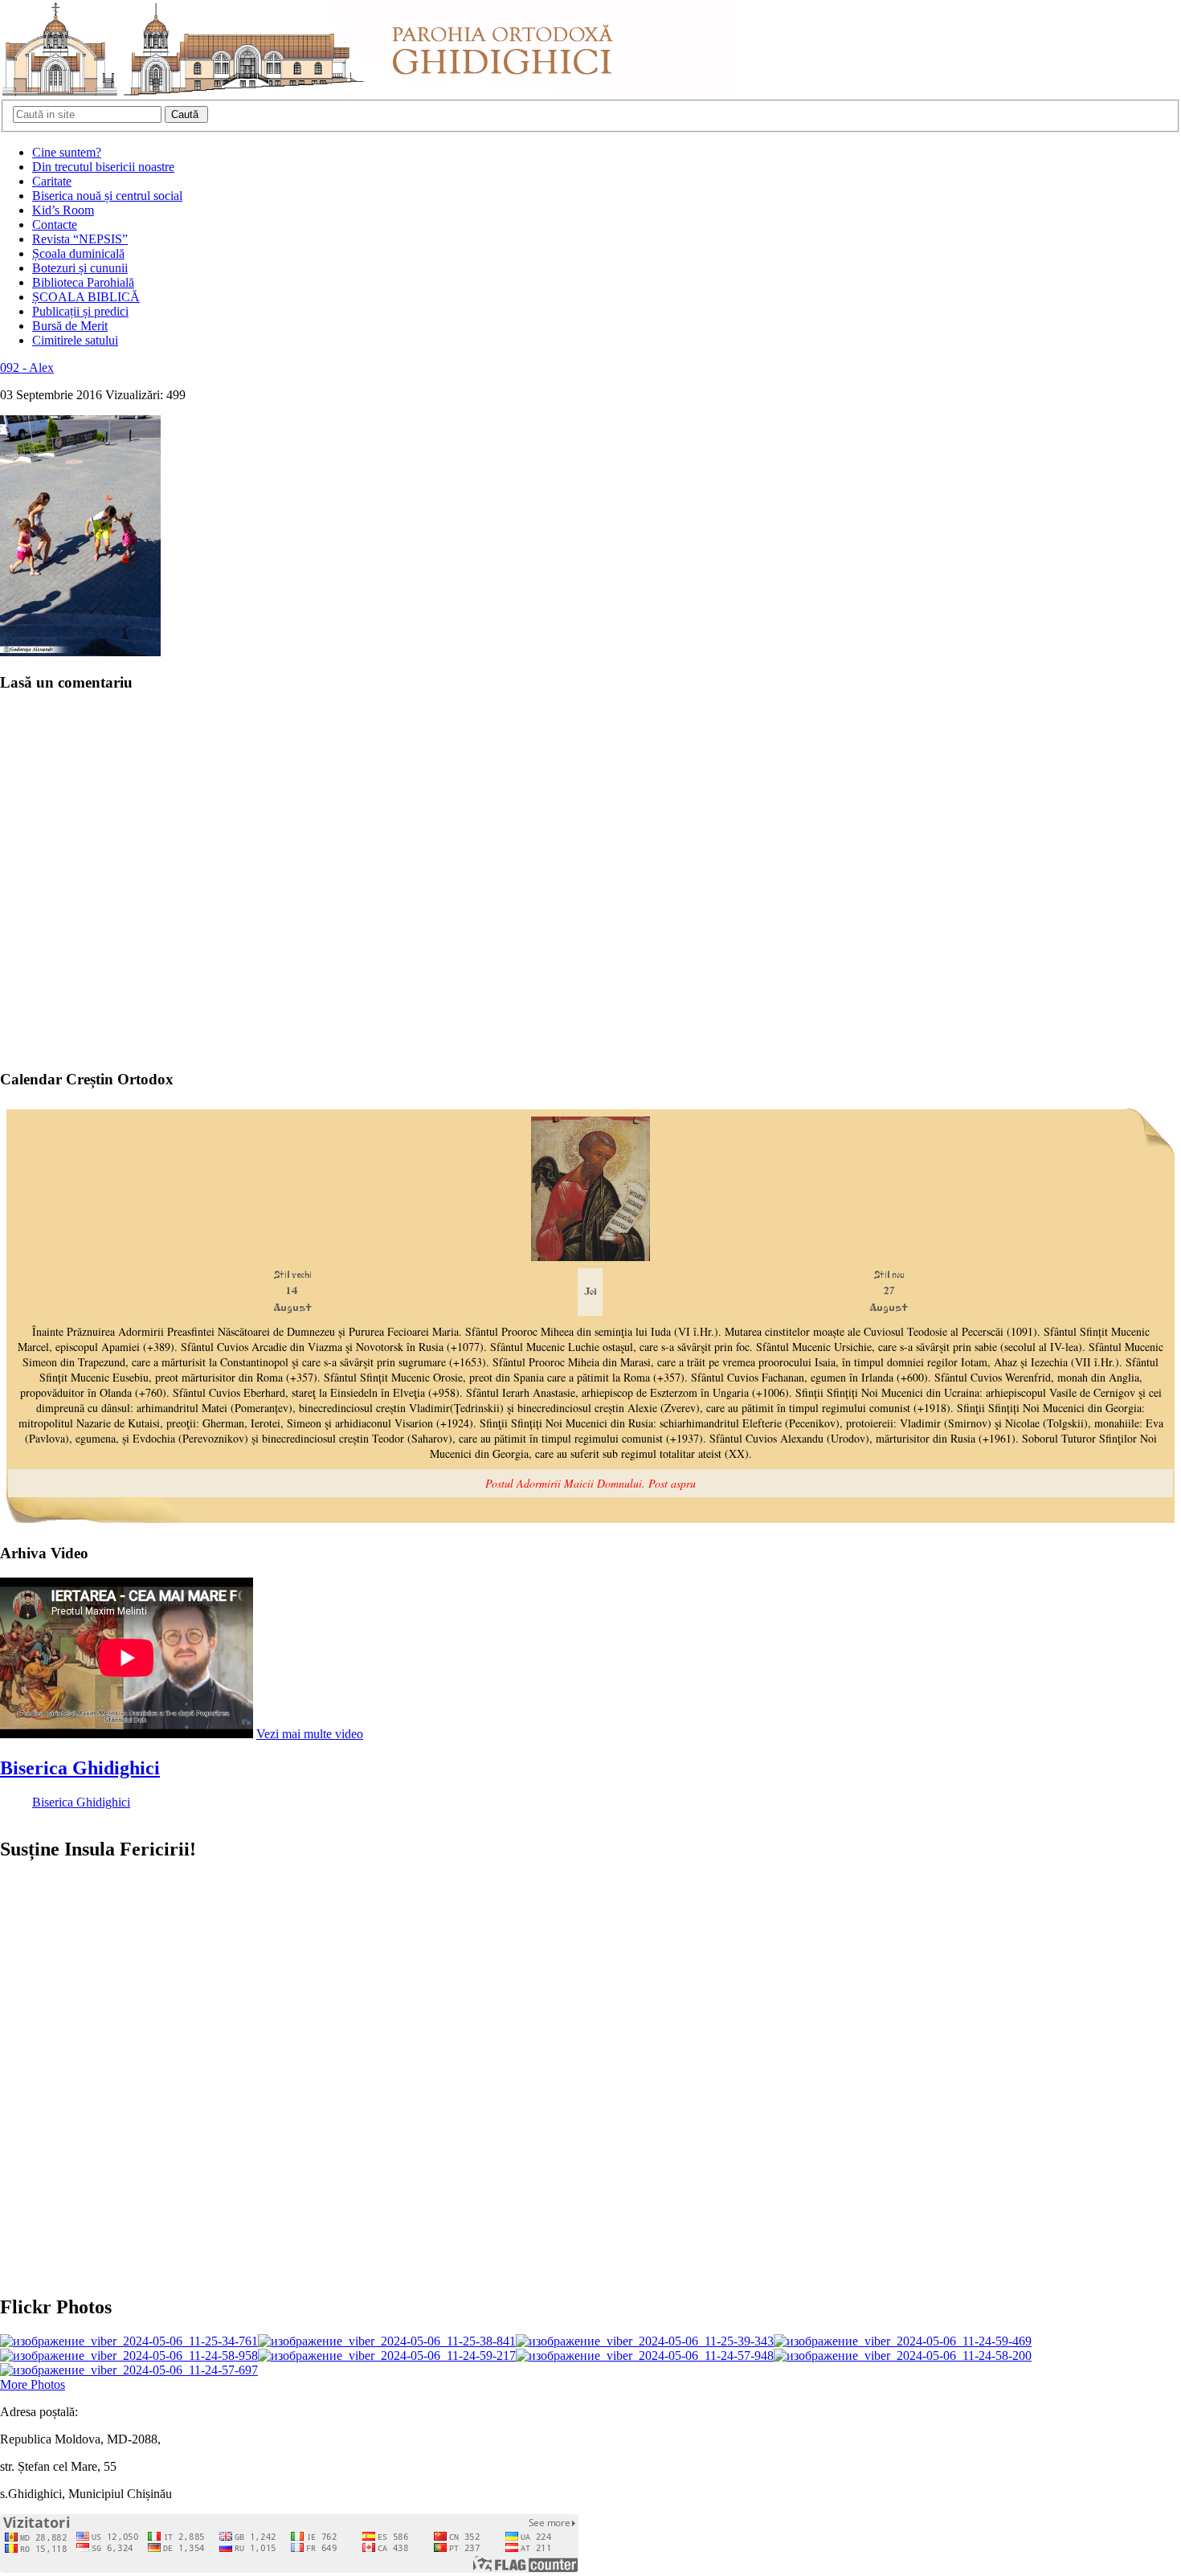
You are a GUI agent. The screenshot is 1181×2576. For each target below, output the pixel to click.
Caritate (52, 181)
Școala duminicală (78, 253)
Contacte (55, 225)
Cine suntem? (67, 152)
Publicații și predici (80, 311)
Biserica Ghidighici (80, 1768)
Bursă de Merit (70, 326)
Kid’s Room (63, 210)
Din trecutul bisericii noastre (103, 167)
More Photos (33, 2384)
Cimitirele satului (75, 340)
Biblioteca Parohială (83, 282)
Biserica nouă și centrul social (107, 196)
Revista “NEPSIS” (80, 239)
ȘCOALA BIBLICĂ (86, 297)
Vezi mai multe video (310, 1734)
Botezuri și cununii (80, 268)
